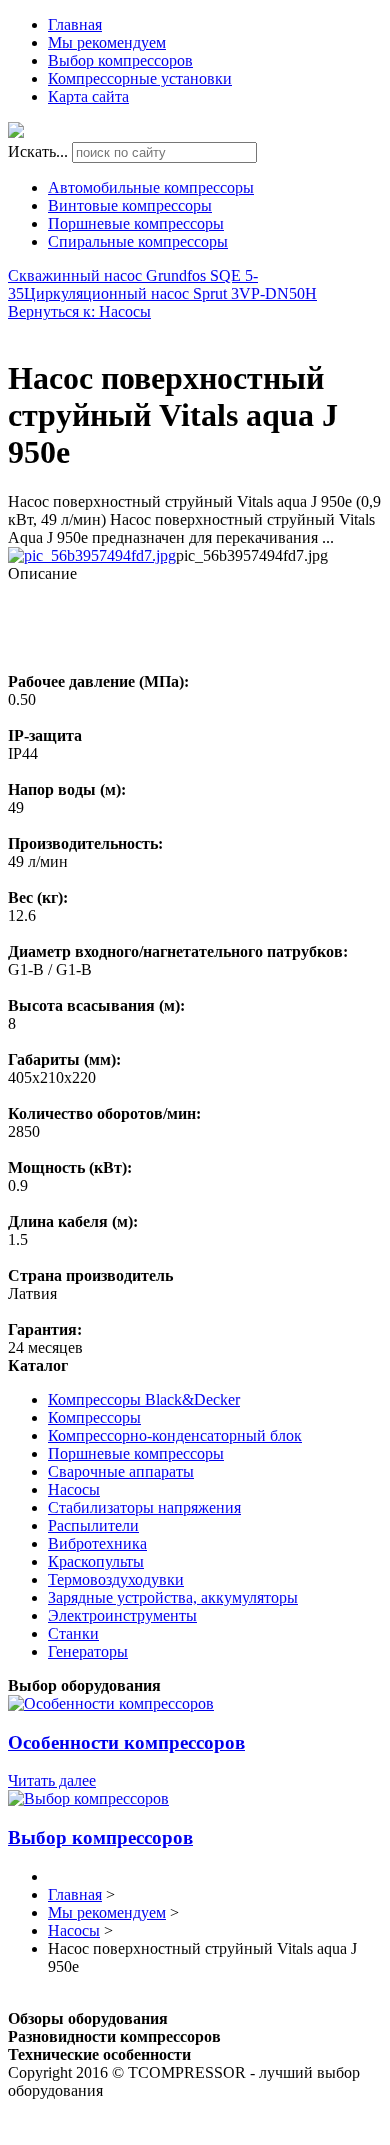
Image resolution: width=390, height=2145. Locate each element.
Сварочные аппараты (121, 1471)
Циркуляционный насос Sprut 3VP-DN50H (170, 293)
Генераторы (88, 1651)
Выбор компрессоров (120, 60)
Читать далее (52, 1780)
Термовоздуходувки (116, 1579)
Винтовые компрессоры (130, 205)
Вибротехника (97, 1543)
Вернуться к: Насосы (79, 311)
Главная (75, 24)
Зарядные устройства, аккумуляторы (173, 1597)
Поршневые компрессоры (136, 223)
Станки (73, 1633)
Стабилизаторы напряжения (144, 1507)
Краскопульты (96, 1561)
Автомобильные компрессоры (151, 187)
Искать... (38, 151)
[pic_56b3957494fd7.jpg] (92, 555)
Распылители (93, 1525)
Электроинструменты (122, 1615)
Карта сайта (88, 96)
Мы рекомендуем (107, 42)
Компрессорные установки (140, 78)
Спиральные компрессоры (138, 241)
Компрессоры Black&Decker (144, 1399)
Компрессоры (94, 1417)
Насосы (74, 1489)
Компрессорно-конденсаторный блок (175, 1435)
